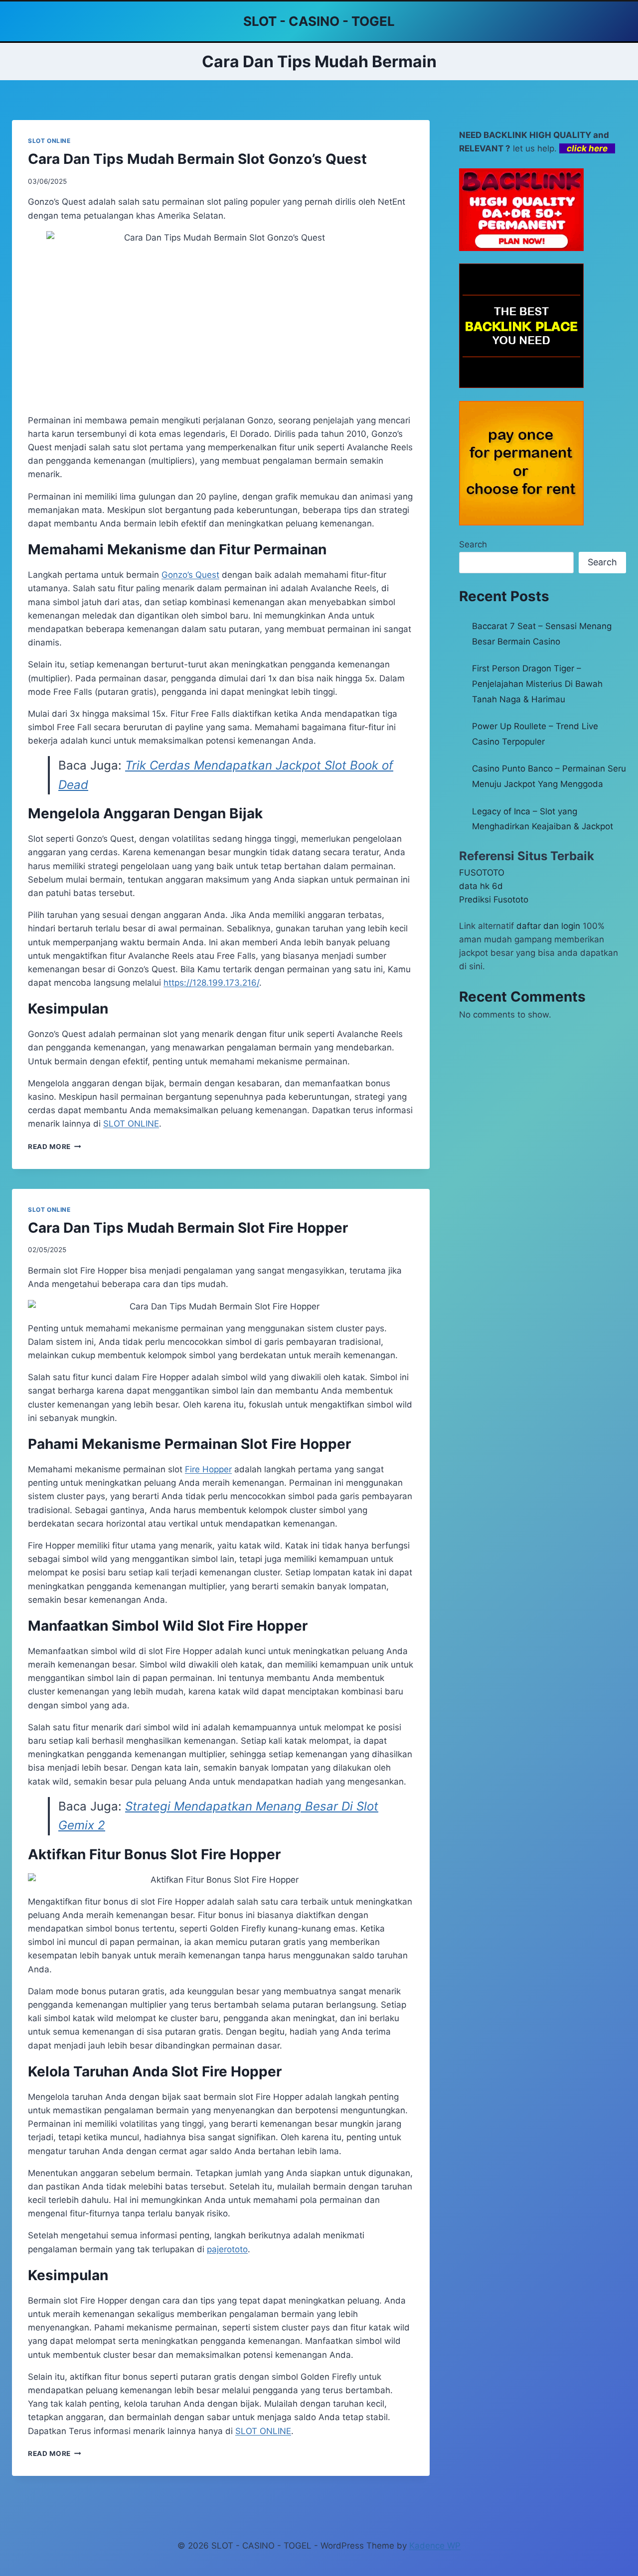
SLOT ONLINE (49, 141)
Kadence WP (435, 2546)
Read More (55, 1147)
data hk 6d (481, 886)
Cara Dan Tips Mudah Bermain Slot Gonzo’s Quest (197, 159)
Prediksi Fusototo (494, 900)
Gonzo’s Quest (190, 575)
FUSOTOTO (482, 873)
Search (473, 544)
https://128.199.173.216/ (211, 983)
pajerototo (227, 2249)
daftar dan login (548, 926)
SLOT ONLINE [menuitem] (131, 1124)
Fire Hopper (208, 1469)
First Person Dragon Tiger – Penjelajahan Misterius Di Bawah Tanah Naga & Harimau (537, 684)
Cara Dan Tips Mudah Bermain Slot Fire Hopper (188, 1228)
